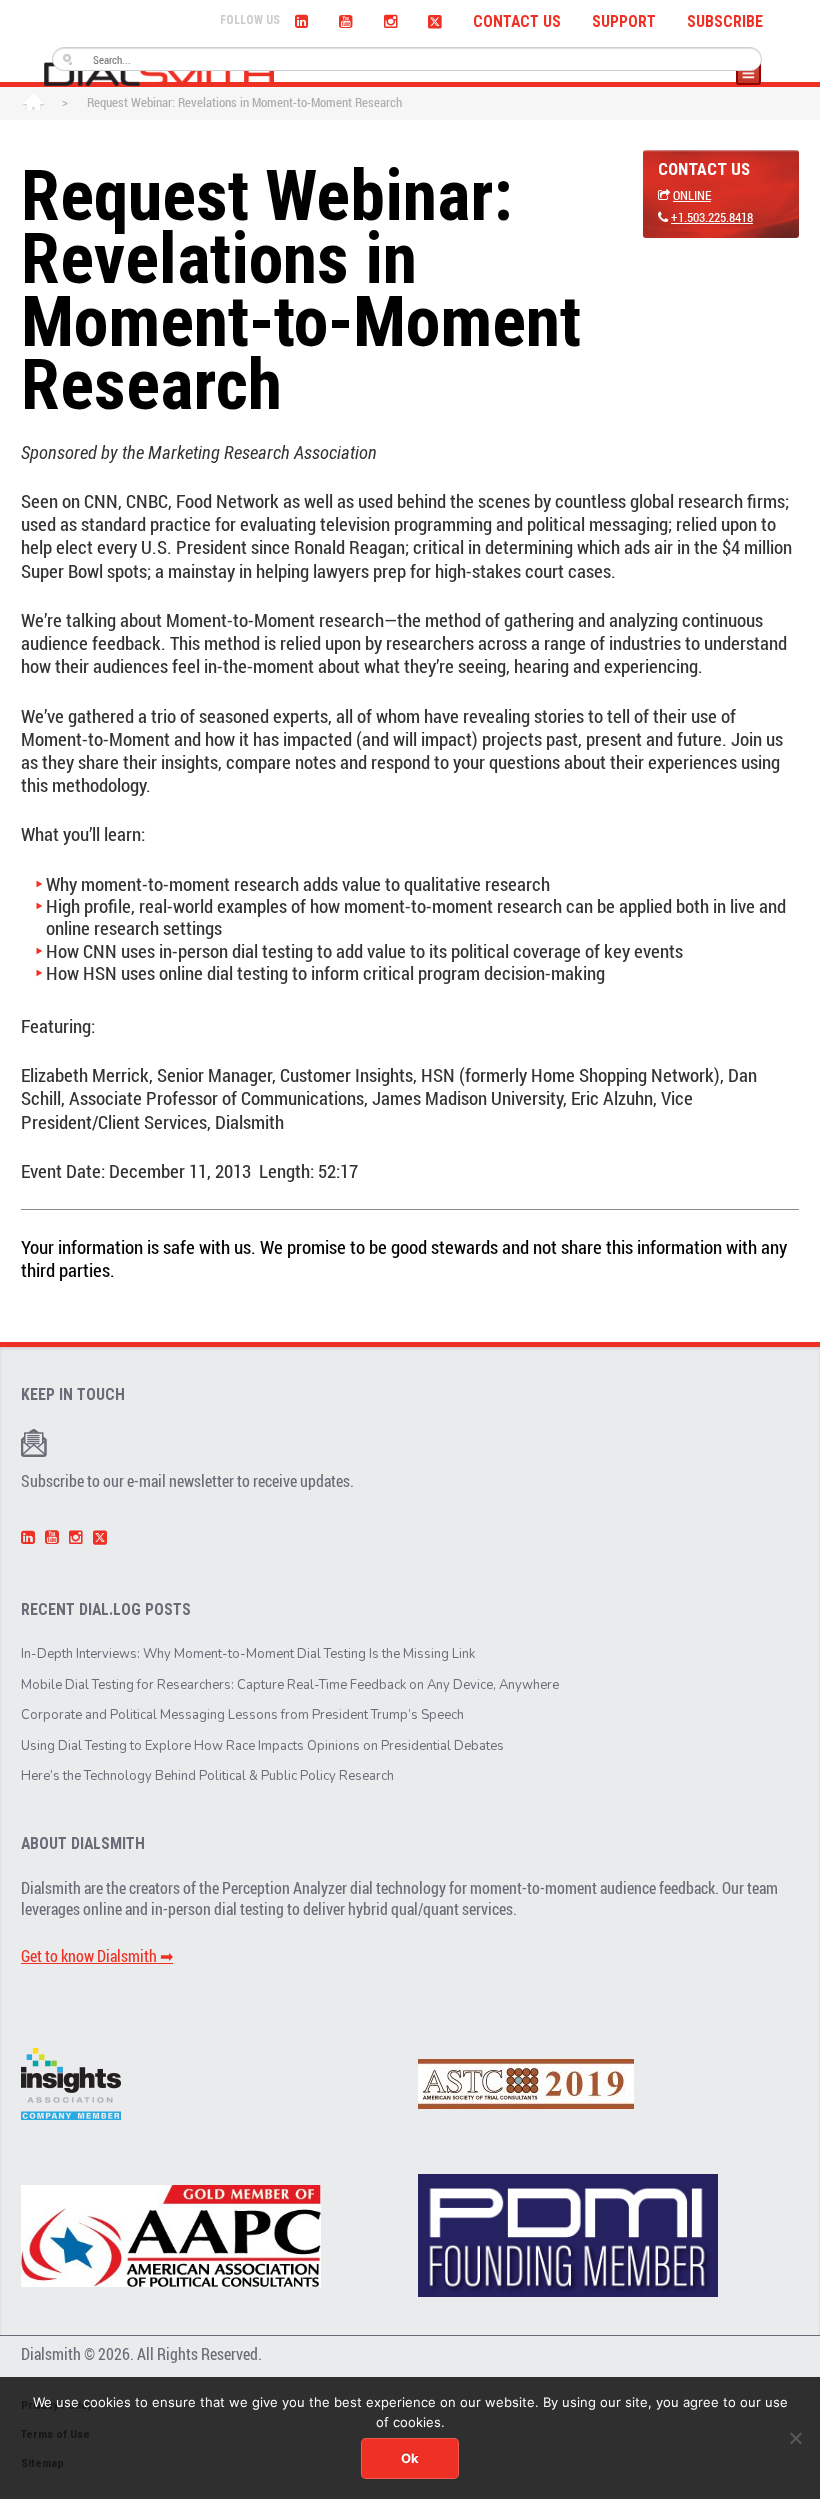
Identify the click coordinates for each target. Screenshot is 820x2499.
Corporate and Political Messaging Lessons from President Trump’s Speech (242, 1715)
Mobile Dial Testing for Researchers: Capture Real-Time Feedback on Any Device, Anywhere (290, 1685)
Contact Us (517, 22)
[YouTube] (346, 19)
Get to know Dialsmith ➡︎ (97, 1956)
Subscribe (725, 22)
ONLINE (692, 195)
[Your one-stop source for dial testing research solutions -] (159, 74)
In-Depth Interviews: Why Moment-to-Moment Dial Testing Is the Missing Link (248, 1654)
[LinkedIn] (302, 19)
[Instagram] (390, 19)
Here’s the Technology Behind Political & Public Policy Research (207, 1776)
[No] (795, 2438)
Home (33, 104)
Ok (410, 2458)
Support (624, 22)
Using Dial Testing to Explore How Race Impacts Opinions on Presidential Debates (262, 1746)
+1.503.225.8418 (712, 217)
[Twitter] (434, 19)
